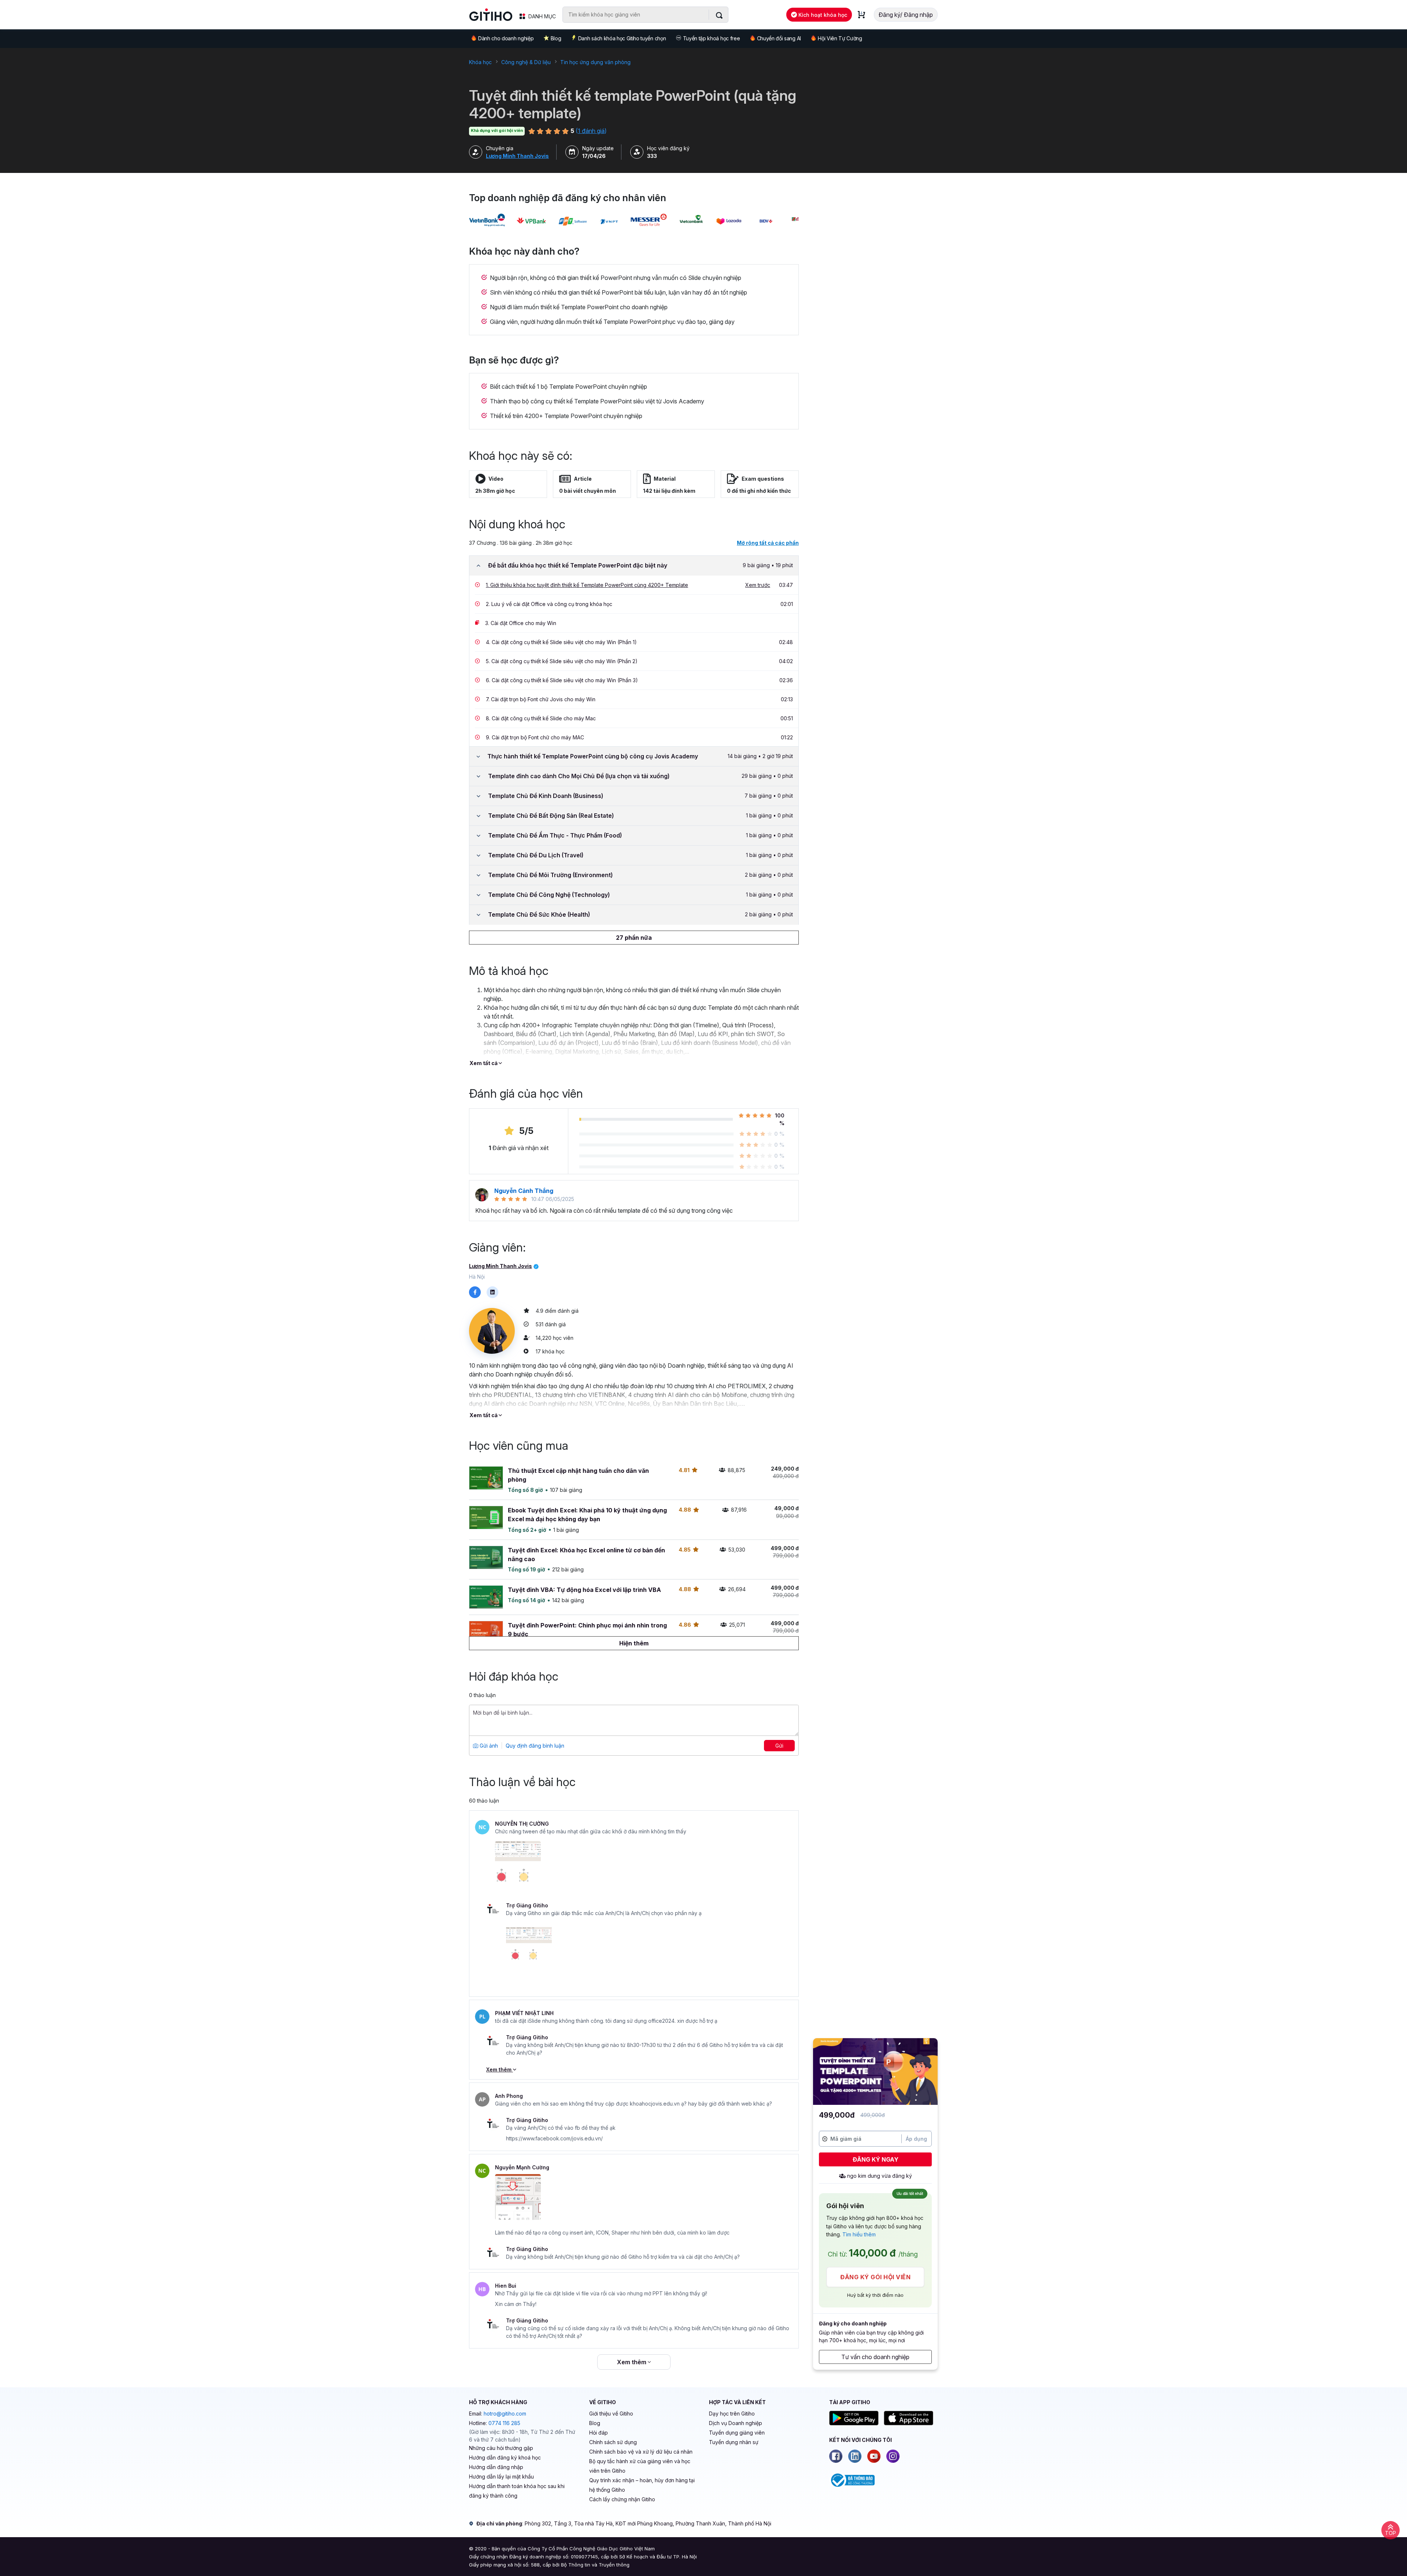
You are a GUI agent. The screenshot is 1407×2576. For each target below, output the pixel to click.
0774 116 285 (504, 2423)
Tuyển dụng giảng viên (737, 2433)
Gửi (779, 1746)
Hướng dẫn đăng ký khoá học (505, 2457)
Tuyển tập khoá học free (712, 38)
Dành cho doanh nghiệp (506, 38)
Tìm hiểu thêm (859, 2234)
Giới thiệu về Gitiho (611, 2414)
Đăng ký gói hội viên (875, 2277)
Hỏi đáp (599, 2433)
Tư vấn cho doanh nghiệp (875, 2357)
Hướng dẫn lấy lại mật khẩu (501, 2477)
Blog (556, 38)
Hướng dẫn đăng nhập (496, 2467)
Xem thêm (500, 2069)
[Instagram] (893, 2456)
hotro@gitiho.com (505, 2414)
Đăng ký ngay (876, 2159)
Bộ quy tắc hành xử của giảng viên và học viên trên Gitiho (640, 2466)
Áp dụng (916, 2139)
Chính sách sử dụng (613, 2442)
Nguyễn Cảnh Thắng (524, 1191)
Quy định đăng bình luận (535, 1746)
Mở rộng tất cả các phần (768, 543)
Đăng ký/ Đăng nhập (906, 15)
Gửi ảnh (488, 1746)
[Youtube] (874, 2456)
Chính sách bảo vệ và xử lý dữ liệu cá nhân (641, 2452)
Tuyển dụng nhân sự (734, 2442)
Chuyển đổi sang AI (779, 38)
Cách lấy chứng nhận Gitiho (622, 2499)
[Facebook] (836, 2456)
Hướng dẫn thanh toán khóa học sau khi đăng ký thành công (517, 2491)
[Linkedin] (855, 2456)
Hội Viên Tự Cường (840, 38)
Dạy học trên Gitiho (732, 2414)
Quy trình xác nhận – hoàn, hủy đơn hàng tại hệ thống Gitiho (642, 2485)
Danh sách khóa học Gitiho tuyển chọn (622, 38)
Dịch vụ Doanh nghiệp (736, 2423)
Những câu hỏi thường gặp (501, 2448)
